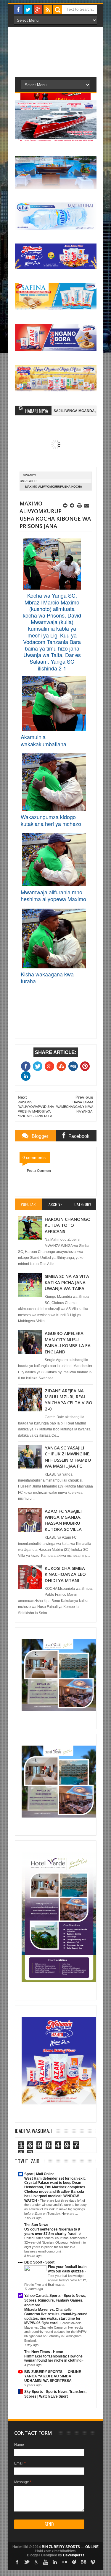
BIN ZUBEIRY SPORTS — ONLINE (53, 2372)
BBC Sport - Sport (39, 2262)
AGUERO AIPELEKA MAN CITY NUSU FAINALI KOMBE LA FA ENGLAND (68, 1342)
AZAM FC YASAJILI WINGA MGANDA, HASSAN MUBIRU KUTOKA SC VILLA (63, 1520)
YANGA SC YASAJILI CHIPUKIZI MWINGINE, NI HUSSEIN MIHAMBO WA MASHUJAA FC (68, 1457)
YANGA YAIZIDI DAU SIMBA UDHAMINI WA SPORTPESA (48, 2378)
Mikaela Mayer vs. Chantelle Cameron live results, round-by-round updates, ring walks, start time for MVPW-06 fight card (56, 2316)
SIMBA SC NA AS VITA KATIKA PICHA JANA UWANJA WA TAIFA (67, 1282)
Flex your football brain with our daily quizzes (67, 2269)
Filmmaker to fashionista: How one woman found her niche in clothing (53, 2359)
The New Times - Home (44, 2352)
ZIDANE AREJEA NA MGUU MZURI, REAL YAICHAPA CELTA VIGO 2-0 (69, 1400)
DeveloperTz (74, 2555)
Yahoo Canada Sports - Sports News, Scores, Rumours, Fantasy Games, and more (55, 2300)
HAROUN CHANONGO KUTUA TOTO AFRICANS (68, 1225)
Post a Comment (39, 1171)
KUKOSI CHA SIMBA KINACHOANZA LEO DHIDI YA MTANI (65, 1574)
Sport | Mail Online (39, 2174)
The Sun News (36, 2225)
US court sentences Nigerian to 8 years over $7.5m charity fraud (52, 2232)
